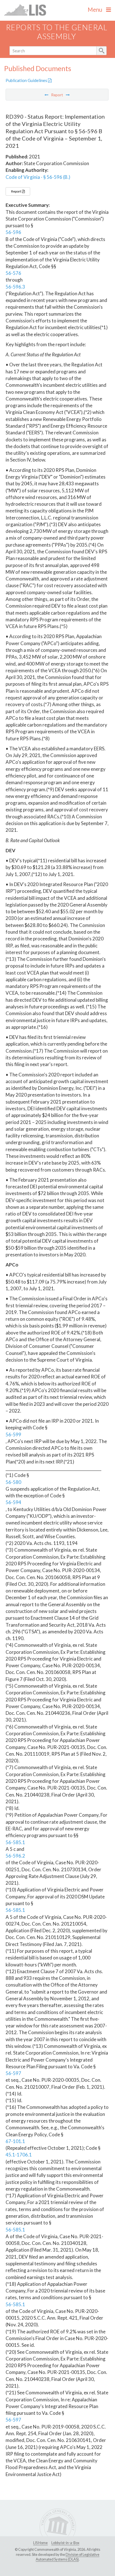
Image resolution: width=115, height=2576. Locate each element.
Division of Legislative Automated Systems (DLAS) (68, 2557)
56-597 (13, 2073)
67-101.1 (15, 2141)
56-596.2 (15, 1856)
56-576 (13, 273)
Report (16, 191)
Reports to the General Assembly (57, 32)
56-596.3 (15, 287)
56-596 (13, 232)
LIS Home (40, 2543)
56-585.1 (15, 1842)
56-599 (13, 1435)
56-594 (13, 1502)
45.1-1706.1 (19, 2155)
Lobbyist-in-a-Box (65, 2543)
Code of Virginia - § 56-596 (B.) (38, 177)
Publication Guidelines (27, 80)
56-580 (13, 1482)
